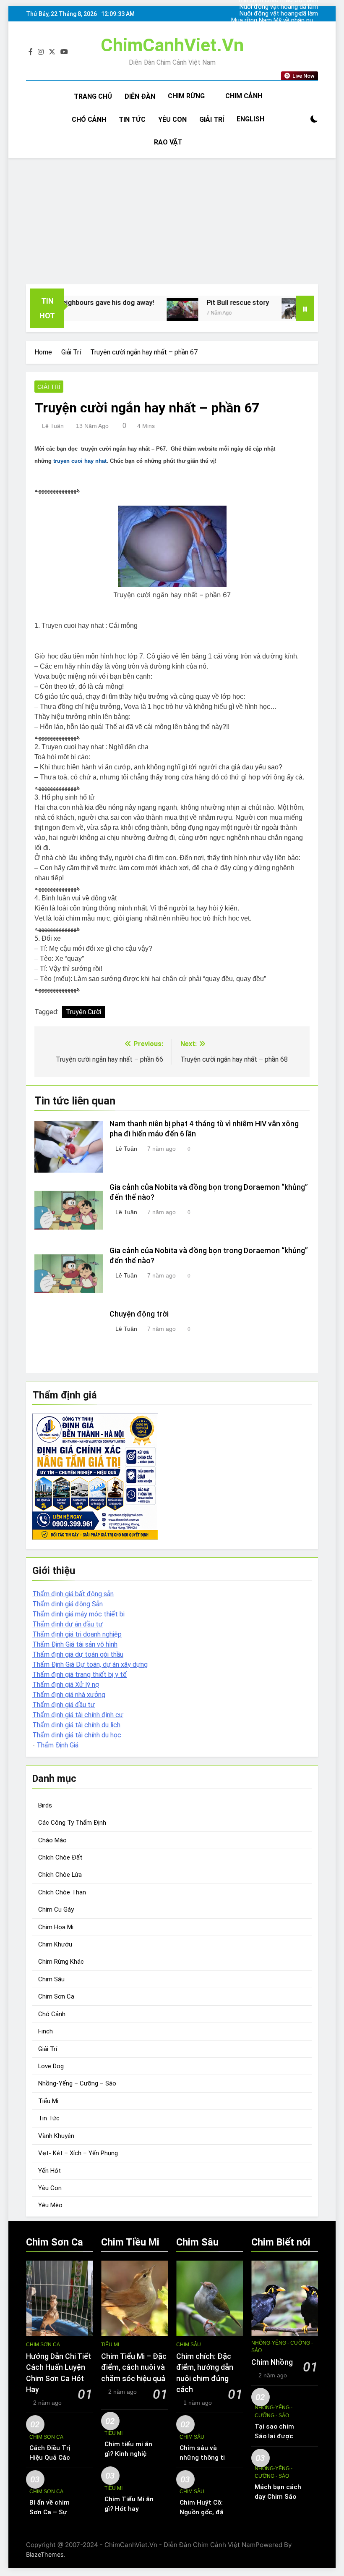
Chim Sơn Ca (56, 1996)
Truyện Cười (83, 1012)
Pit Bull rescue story (206, 303)
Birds (45, 1805)
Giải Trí (212, 119)
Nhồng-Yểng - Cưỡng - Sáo (282, 2347)
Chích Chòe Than (62, 1892)
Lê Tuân (53, 426)
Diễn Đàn (140, 96)
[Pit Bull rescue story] (150, 310)
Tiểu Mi (48, 2101)
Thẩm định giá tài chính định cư (78, 1715)
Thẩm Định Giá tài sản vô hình (75, 1644)
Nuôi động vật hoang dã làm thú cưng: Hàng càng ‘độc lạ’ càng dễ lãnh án (279, 14)
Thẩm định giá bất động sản (73, 1594)
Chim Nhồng (272, 2362)
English (250, 119)
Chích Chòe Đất (60, 1857)
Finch (46, 2031)
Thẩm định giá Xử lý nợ (66, 1685)
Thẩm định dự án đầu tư (68, 1624)
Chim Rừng (186, 96)
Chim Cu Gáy (56, 1910)
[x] (52, 52)
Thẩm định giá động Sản (68, 1604)
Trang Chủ (93, 96)
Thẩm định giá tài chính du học (77, 1735)
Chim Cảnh (244, 96)
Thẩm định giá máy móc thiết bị (78, 1614)
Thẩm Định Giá (57, 1745)
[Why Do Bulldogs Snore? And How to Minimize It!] (265, 308)
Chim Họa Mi (56, 1927)
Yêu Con (172, 119)
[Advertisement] (172, 221)
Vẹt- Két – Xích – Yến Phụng (78, 2153)
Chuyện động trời (139, 1314)
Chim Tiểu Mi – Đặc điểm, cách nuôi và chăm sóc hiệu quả (134, 2367)
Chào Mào (52, 1840)
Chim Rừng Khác (61, 1962)
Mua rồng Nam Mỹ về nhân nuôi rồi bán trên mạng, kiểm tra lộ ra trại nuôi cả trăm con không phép (275, 21)
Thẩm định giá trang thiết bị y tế (79, 1675)
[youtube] (64, 52)
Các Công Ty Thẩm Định (72, 1823)
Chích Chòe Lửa (60, 1875)
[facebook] (31, 52)
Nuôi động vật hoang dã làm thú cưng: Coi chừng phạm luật (276, 7)
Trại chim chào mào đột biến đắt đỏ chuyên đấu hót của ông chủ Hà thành (278, 27)
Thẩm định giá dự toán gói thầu (78, 1654)
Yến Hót (50, 2171)
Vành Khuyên (56, 2136)
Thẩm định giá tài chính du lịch (76, 1725)
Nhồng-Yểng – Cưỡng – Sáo (77, 2083)
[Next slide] (312, 14)
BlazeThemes (45, 2554)
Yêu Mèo (50, 2205)
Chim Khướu (55, 1944)
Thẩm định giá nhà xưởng (69, 1695)
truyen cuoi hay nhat (80, 461)
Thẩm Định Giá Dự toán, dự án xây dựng (90, 1664)
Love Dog (51, 2066)
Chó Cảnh (89, 119)
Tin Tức (132, 119)
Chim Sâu (51, 1979)
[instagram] (41, 52)
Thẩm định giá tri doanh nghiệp (77, 1634)
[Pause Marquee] (305, 308)
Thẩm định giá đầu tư (64, 1705)
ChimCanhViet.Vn (172, 45)
